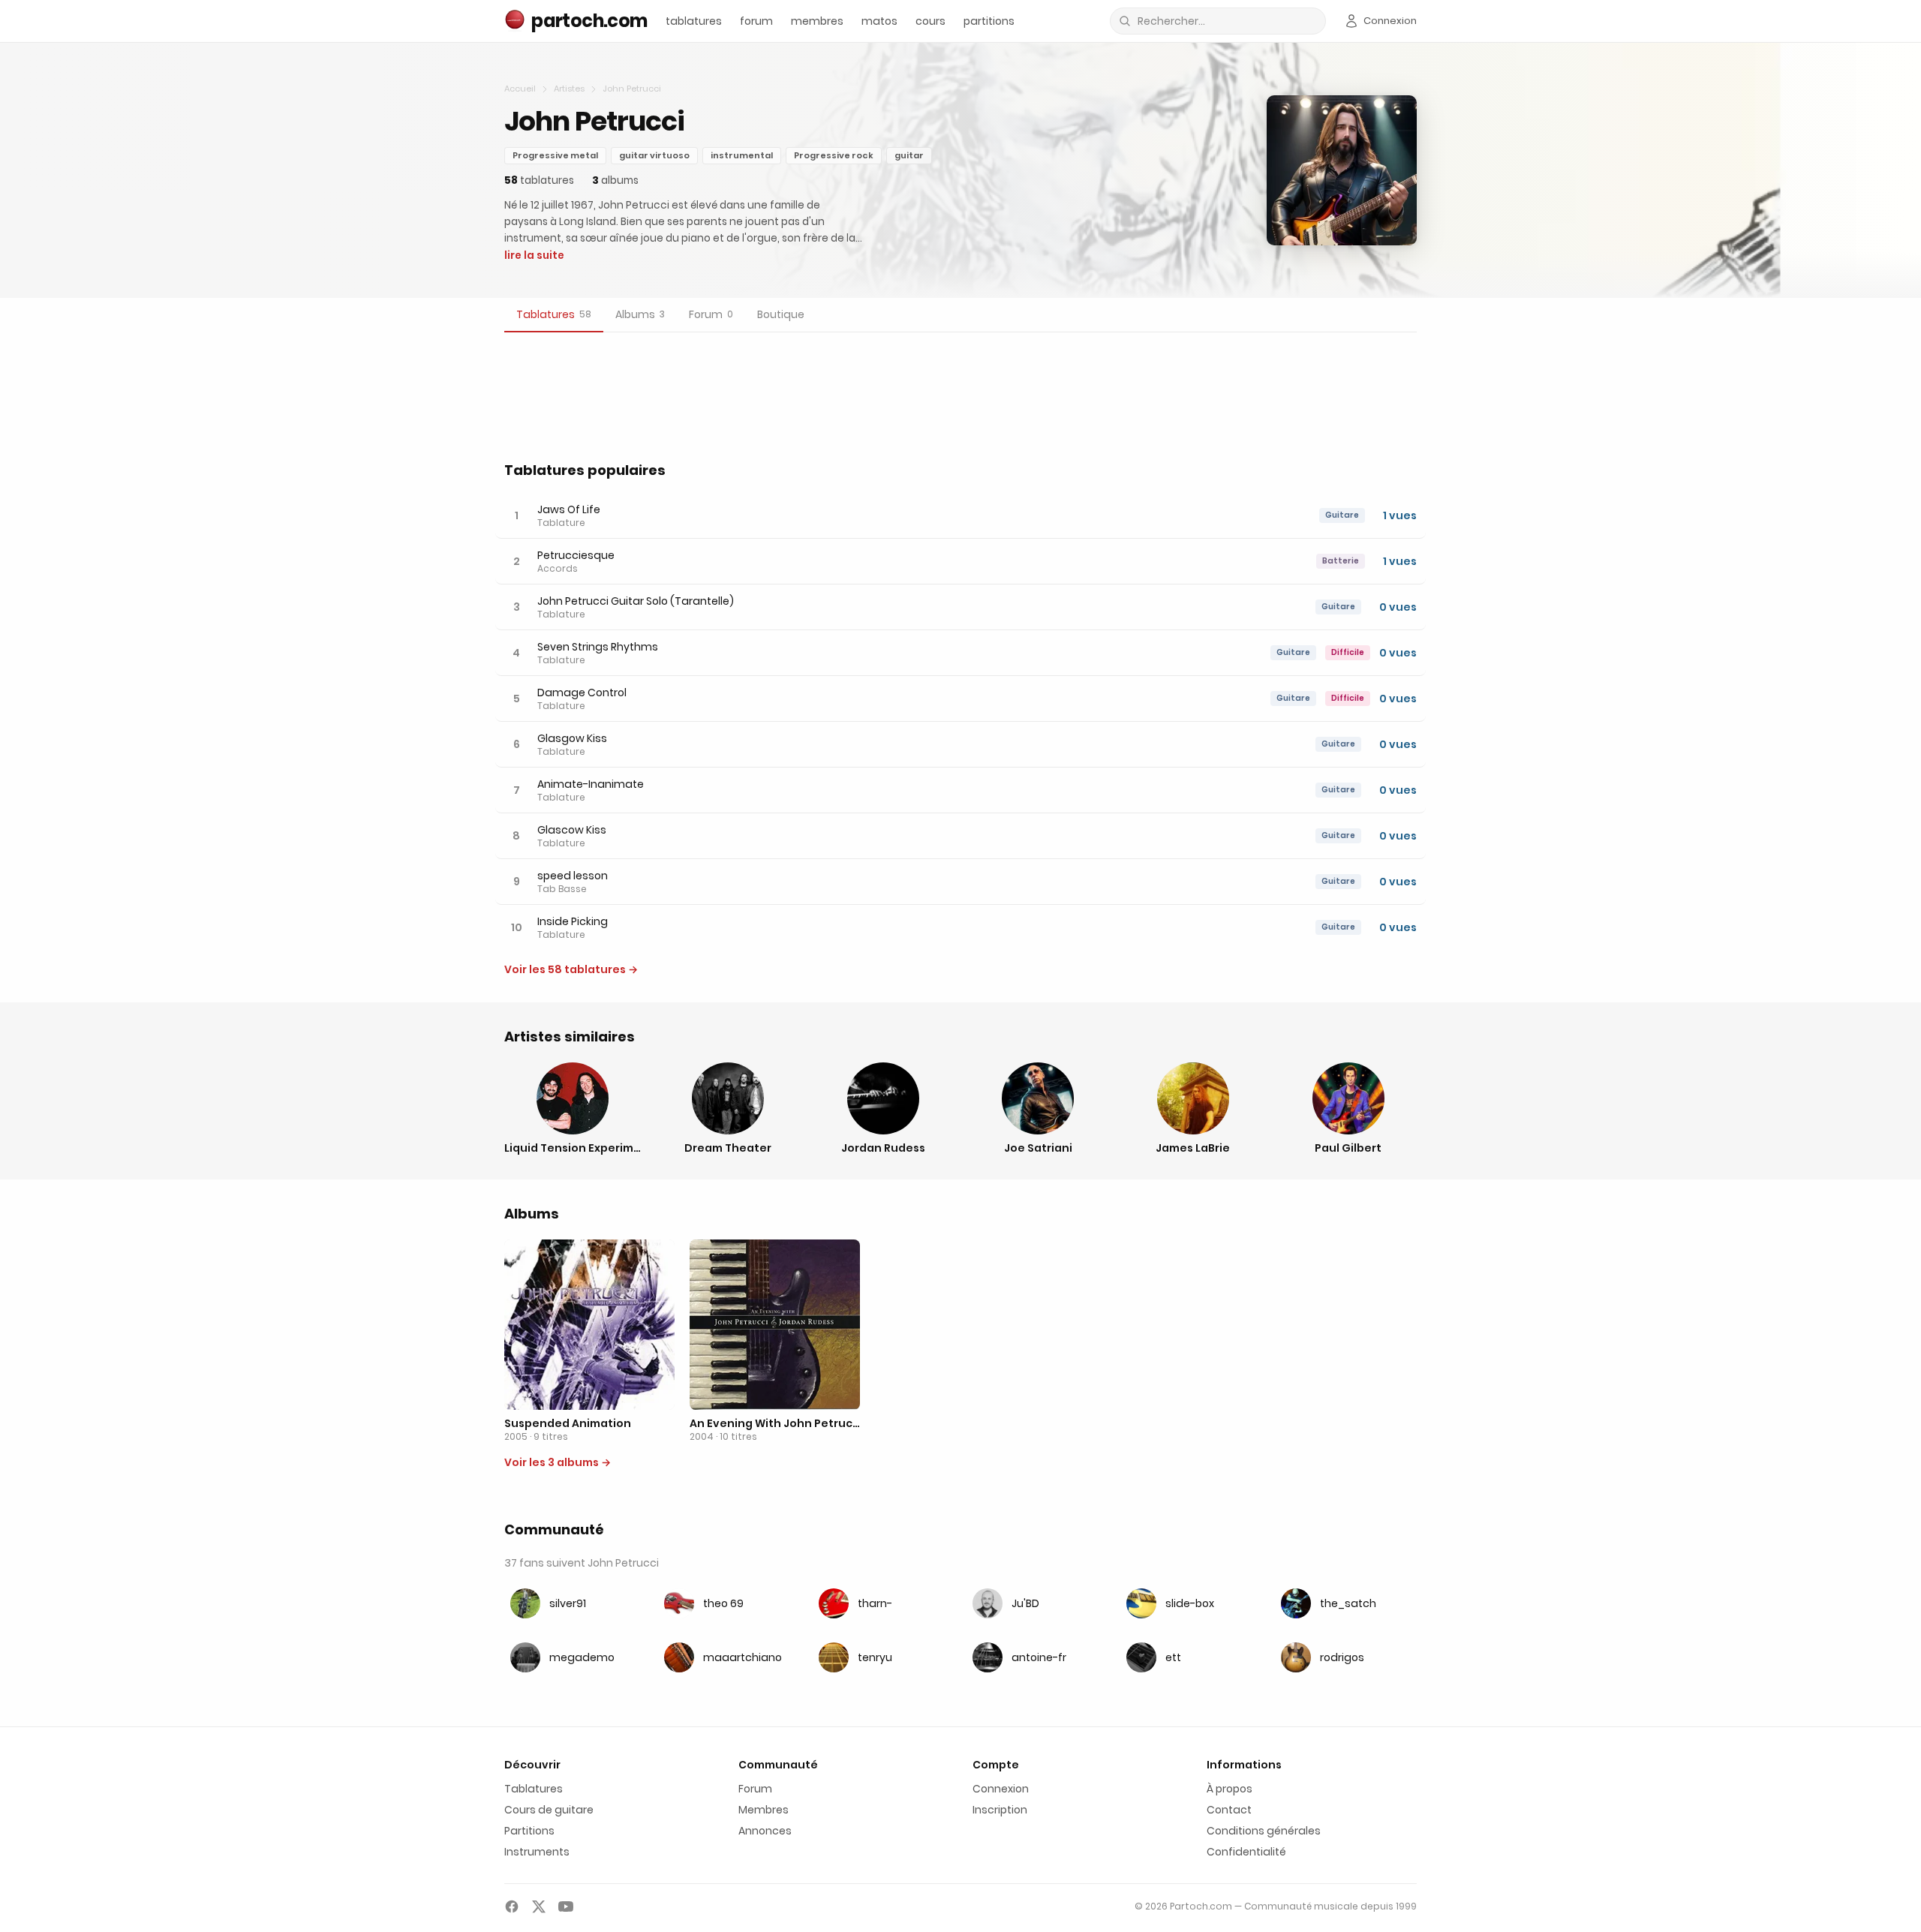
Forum (755, 1789)
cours (930, 21)
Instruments (537, 1852)
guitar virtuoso (654, 155)
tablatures (694, 21)
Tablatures (534, 1789)
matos (879, 21)
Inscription (1000, 1810)
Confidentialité (1246, 1852)
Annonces (765, 1831)
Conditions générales (1264, 1831)
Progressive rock (834, 155)
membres (817, 21)
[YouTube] (566, 1906)
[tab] (554, 315)
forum (756, 21)
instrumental (742, 155)
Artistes (569, 89)
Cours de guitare (549, 1810)
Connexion (1001, 1789)
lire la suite (534, 255)
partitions (989, 21)
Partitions (529, 1831)
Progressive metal (555, 155)
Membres (764, 1810)
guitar (909, 155)
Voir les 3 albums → (558, 1462)
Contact (1229, 1810)
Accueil (520, 89)
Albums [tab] (640, 314)
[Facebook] (512, 1906)
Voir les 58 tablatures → (571, 969)
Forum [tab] (711, 314)
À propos (1230, 1789)
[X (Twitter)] (539, 1906)
